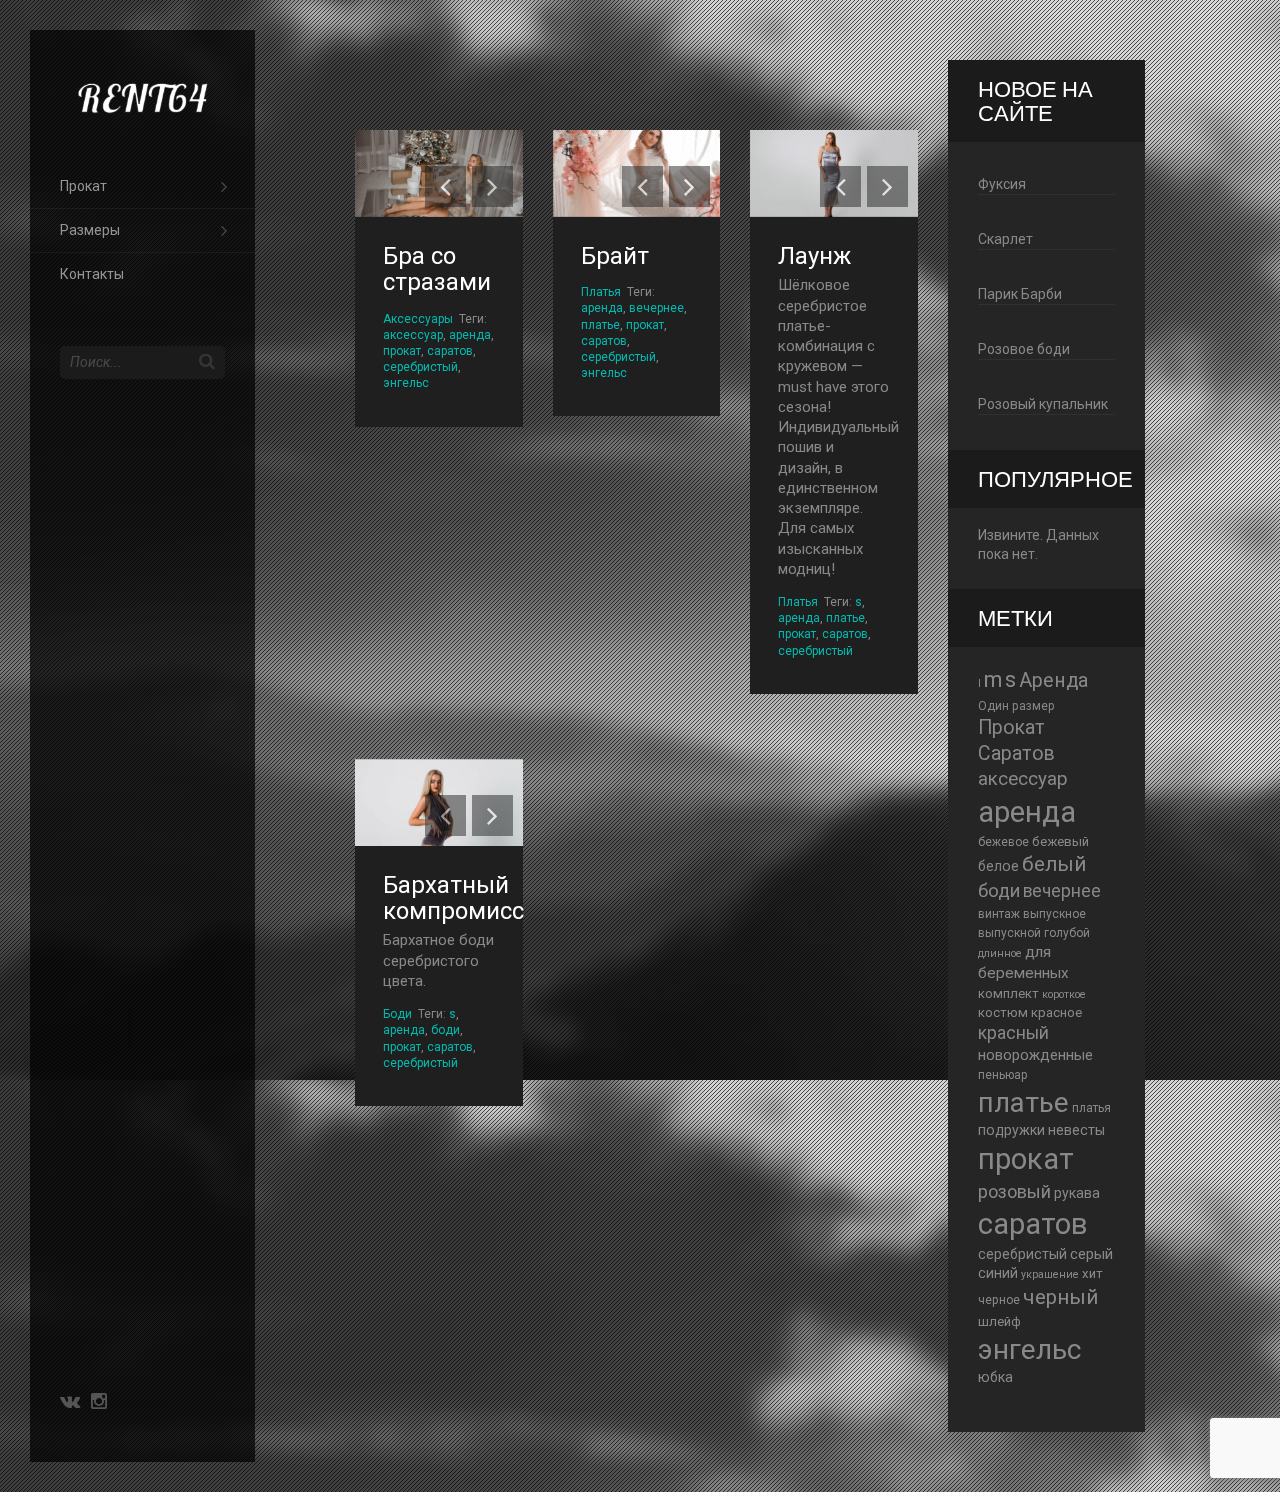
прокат (402, 351)
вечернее (656, 308)
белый (1054, 864)
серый (1091, 1254)
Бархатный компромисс (453, 898)
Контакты (92, 274)
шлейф (999, 1321)
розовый (1014, 1191)
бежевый (1060, 841)
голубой (1067, 933)
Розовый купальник (1043, 404)
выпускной (1009, 933)
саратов (450, 351)
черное (999, 1300)
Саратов (1016, 753)
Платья (601, 292)
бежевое (1003, 842)
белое (998, 866)
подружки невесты (1041, 1130)
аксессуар (413, 335)
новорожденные (1035, 1055)
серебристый (420, 367)
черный (1060, 1297)
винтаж (999, 914)
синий (998, 1273)
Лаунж (814, 256)
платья (1091, 1108)
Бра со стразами (437, 269)
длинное (1000, 953)
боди (445, 1030)
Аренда (1053, 680)
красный (1013, 1033)
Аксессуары (418, 319)
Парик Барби (1020, 294)
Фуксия (1002, 184)
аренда (470, 335)
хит (1092, 1273)
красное (1056, 1012)
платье (600, 325)
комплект (1008, 993)
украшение (1050, 1274)
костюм (1003, 1012)
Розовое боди (1024, 349)
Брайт (615, 256)
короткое (1064, 994)
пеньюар (1003, 1075)
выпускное (1054, 914)
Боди (397, 1014)
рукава (1077, 1193)
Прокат (83, 186)
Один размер (1016, 706)
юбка (995, 1377)
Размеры (90, 230)
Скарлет (1005, 239)
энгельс (406, 383)
